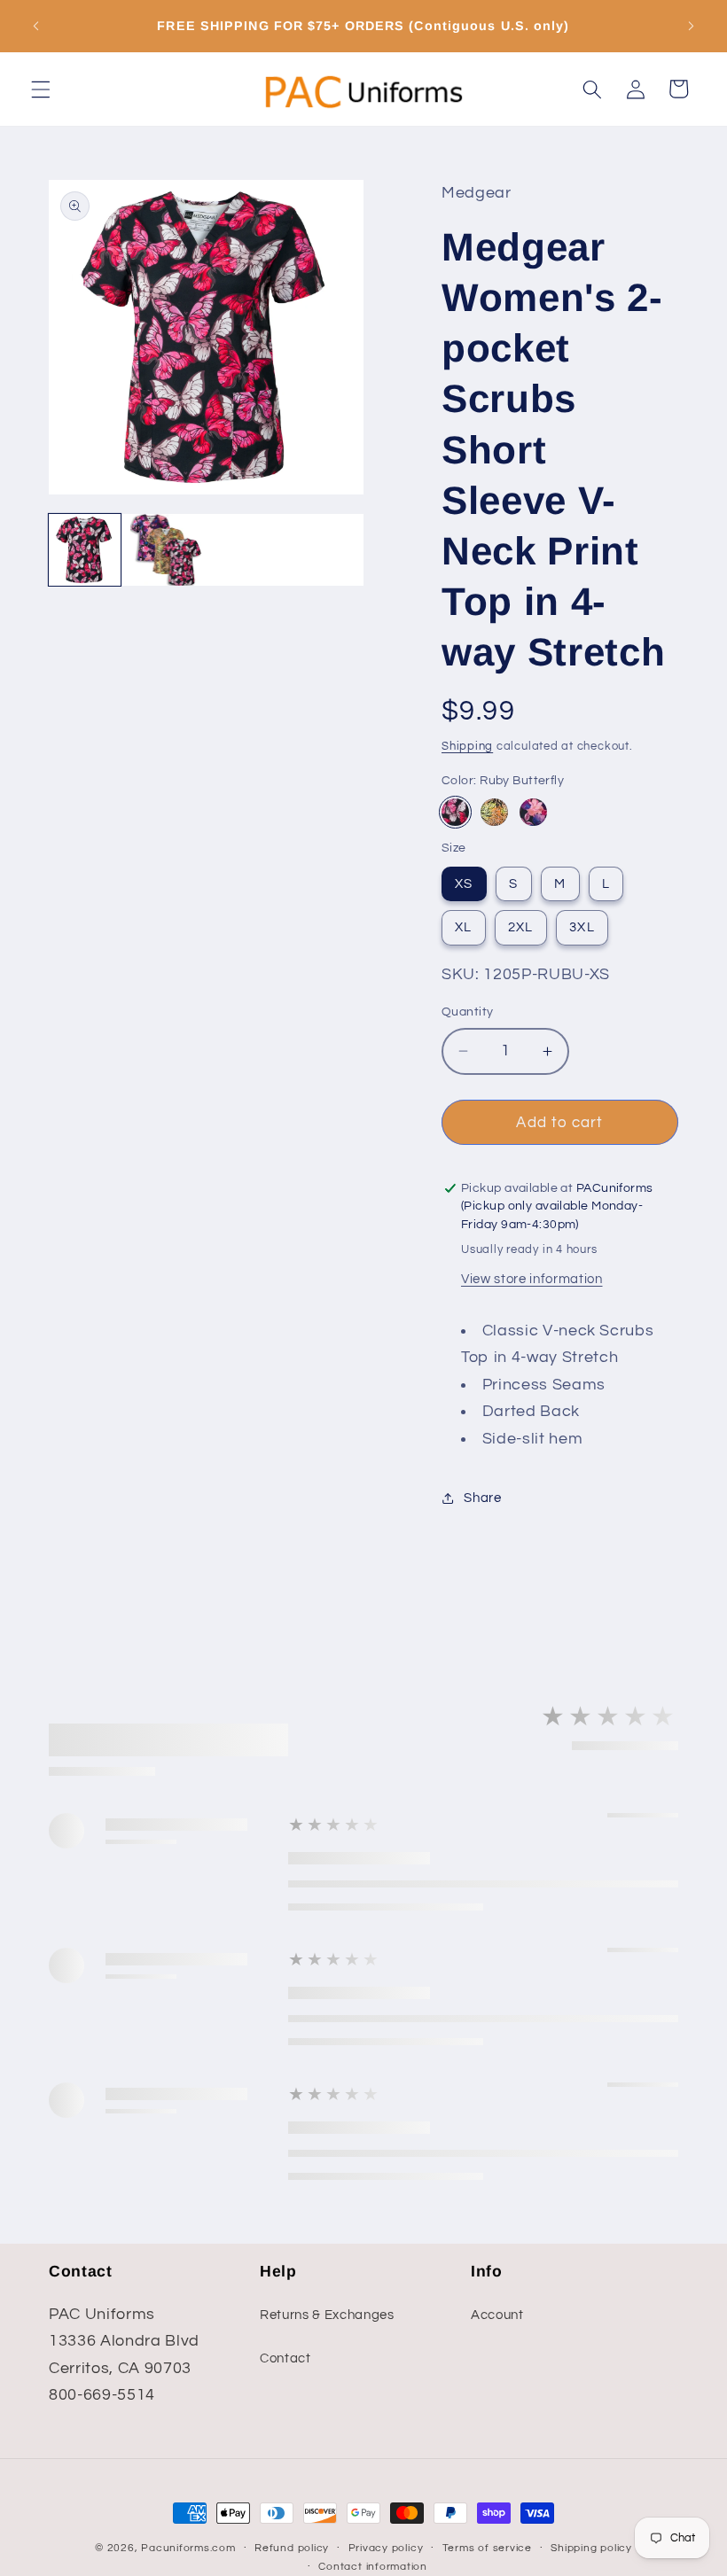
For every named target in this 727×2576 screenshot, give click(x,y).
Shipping (467, 746)
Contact (285, 2358)
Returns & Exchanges (327, 2315)
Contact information (373, 2567)
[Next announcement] (691, 27)
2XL (520, 927)
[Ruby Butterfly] (455, 812)
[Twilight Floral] (533, 812)
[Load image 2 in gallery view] (166, 550)
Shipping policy (591, 2548)
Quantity (468, 1012)
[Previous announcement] (36, 27)
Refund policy (292, 2548)
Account (497, 2315)
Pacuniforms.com (188, 2548)
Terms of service (487, 2548)
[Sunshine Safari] (494, 812)
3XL (582, 927)
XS (464, 883)
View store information (532, 1279)
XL (463, 927)
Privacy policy (386, 2548)
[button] (41, 89)
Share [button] (482, 1498)
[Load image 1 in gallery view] (85, 550)
